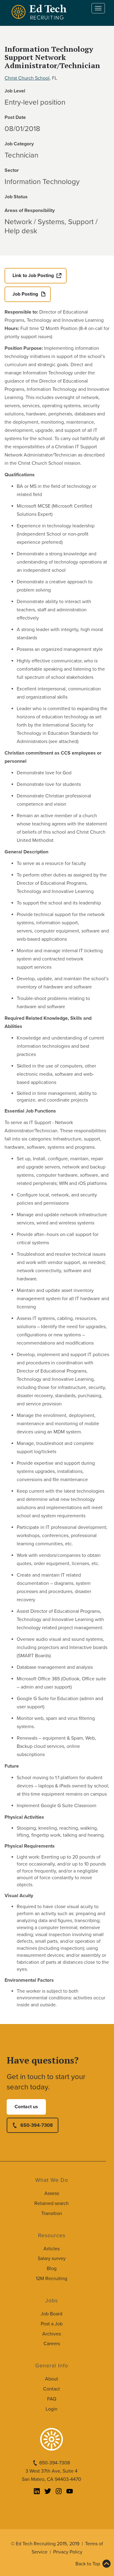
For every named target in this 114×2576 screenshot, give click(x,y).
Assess (52, 2193)
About (52, 2379)
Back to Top (88, 2564)
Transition (52, 2213)
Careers (52, 2344)
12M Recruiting (52, 2279)
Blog (52, 2269)
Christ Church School (27, 78)
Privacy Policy (68, 2552)
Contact (52, 2389)
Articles (52, 2249)
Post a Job (52, 2324)
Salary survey (52, 2258)
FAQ (52, 2399)
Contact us (26, 2107)
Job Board (52, 2314)
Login (52, 2409)
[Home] (40, 12)
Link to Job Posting (33, 276)
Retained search (52, 2203)
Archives (52, 2334)
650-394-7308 (37, 2125)
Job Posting (25, 294)
